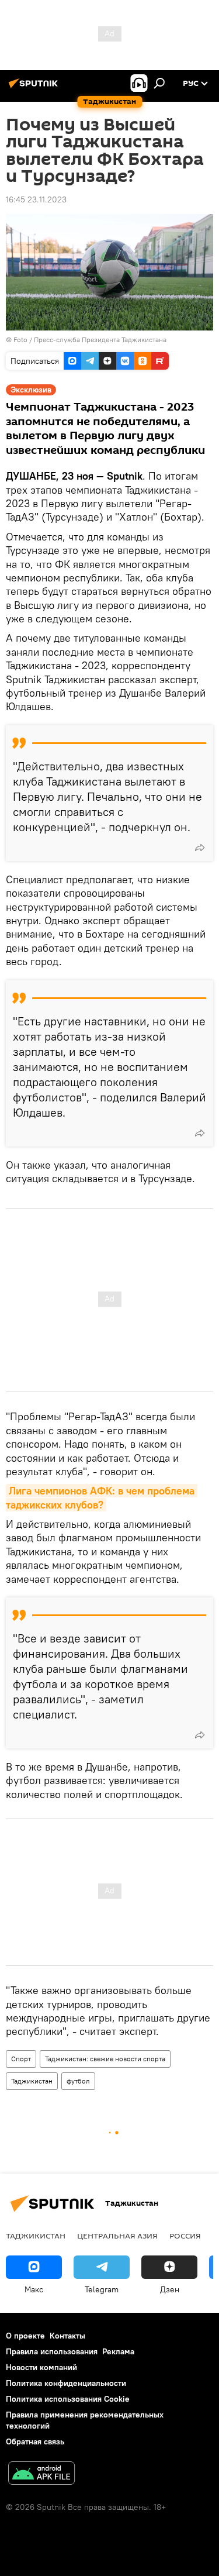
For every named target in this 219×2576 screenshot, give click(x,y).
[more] (200, 848)
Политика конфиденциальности (66, 2383)
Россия (185, 2236)
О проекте (25, 2336)
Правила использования (52, 2351)
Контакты (67, 2336)
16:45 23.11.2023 (36, 199)
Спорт (21, 2059)
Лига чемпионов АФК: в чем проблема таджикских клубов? (102, 1497)
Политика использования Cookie (68, 2399)
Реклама (118, 2351)
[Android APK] (41, 2475)
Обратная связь (35, 2441)
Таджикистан (32, 2081)
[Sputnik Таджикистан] (35, 88)
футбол (78, 2081)
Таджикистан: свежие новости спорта (105, 2059)
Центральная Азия (117, 2236)
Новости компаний (41, 2367)
